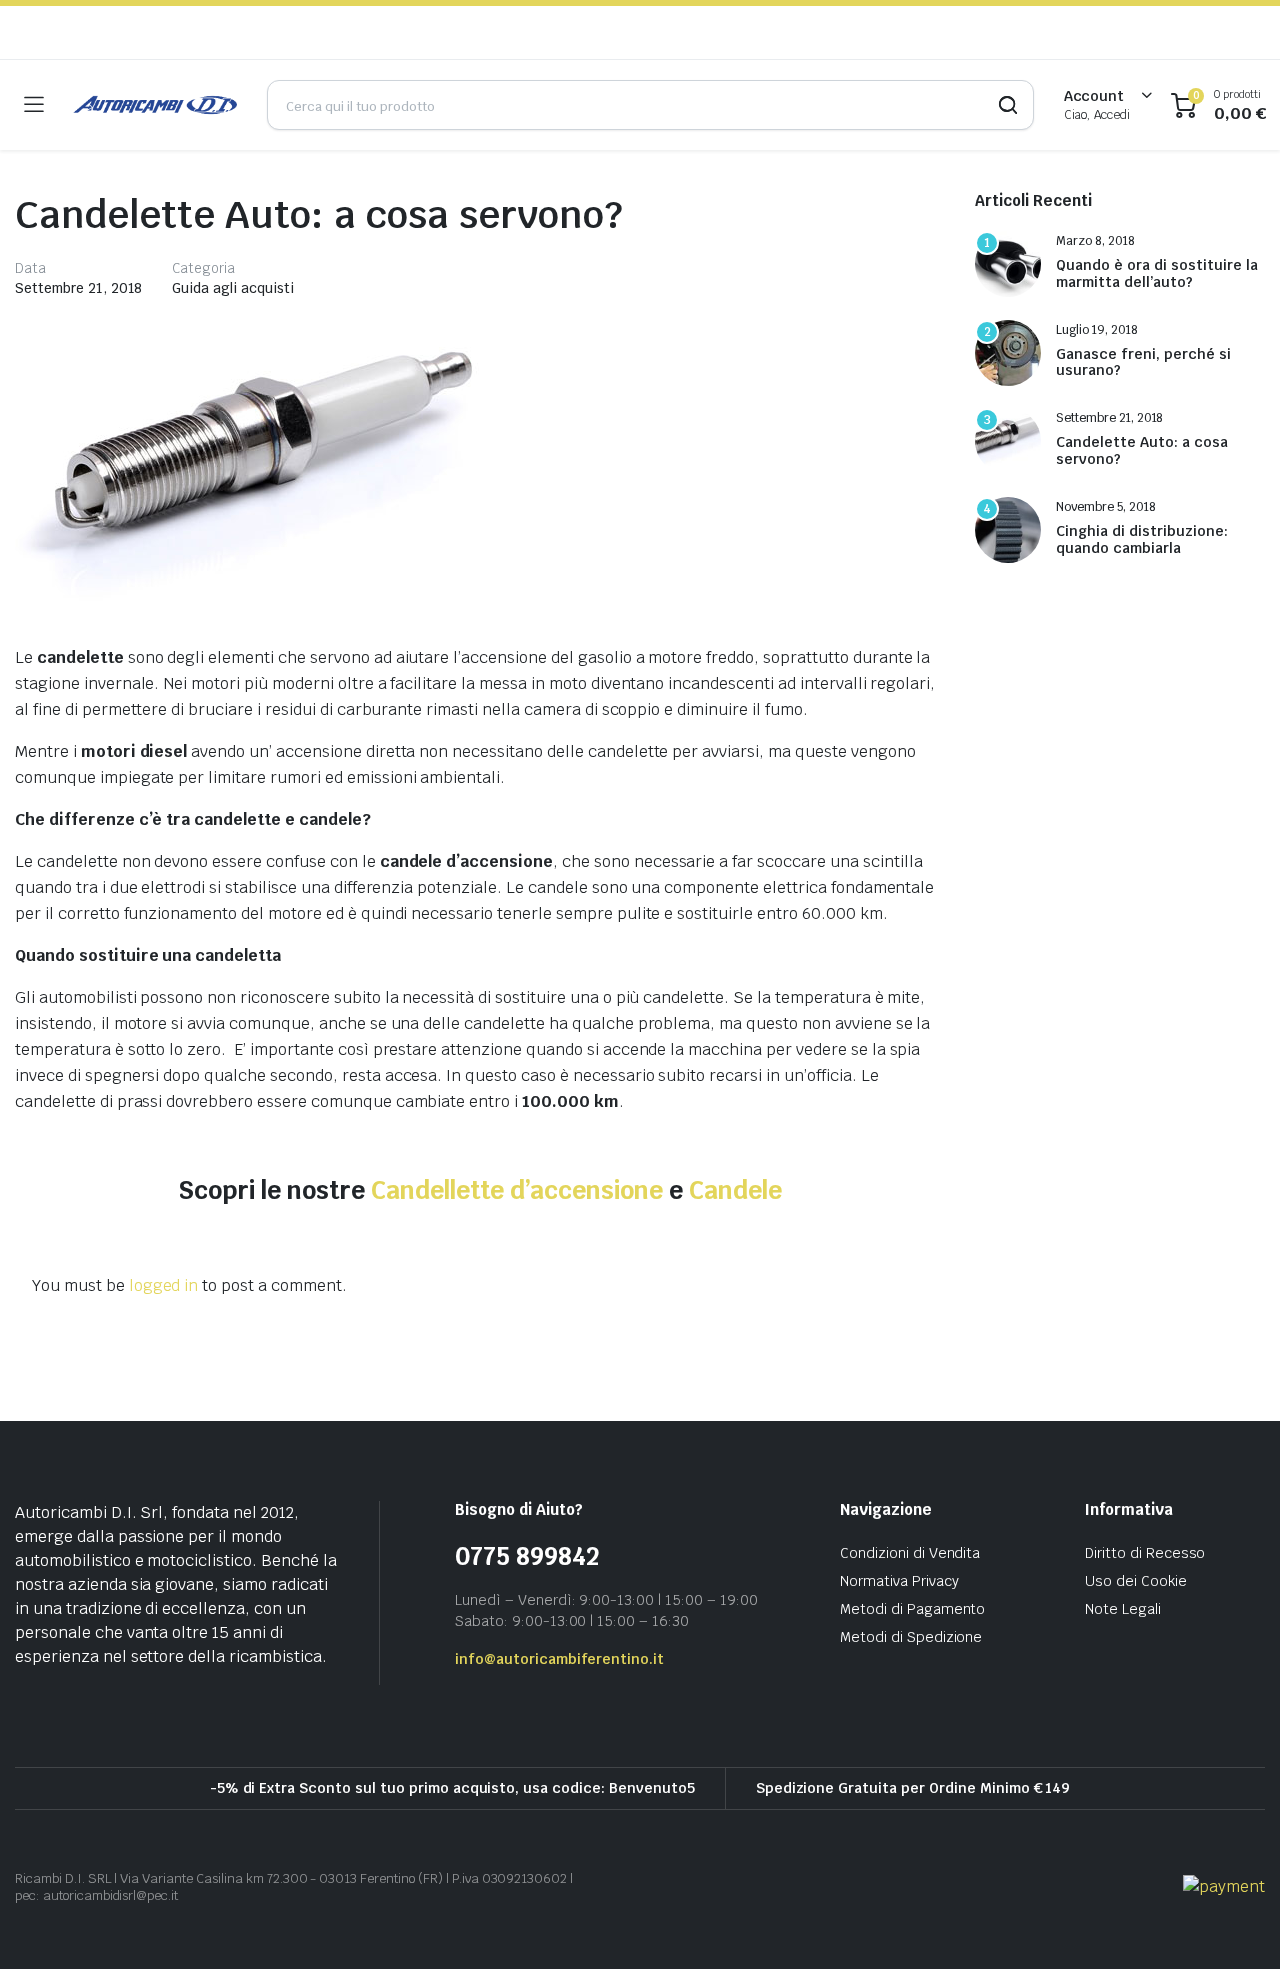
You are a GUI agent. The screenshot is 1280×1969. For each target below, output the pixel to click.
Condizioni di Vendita (910, 1553)
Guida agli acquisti (232, 288)
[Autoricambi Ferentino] (155, 105)
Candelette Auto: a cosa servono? (1142, 451)
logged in (164, 1285)
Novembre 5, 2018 (1106, 507)
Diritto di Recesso (1145, 1553)
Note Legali (1123, 1609)
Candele (735, 1190)
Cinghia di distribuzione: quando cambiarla (1142, 540)
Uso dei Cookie (1136, 1581)
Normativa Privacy (899, 1581)
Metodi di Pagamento (912, 1609)
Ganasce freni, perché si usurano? (1143, 363)
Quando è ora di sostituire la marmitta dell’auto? (1157, 274)
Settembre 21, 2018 (78, 288)
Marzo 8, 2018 (1095, 241)
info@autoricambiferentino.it (559, 1659)
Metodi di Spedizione (911, 1637)
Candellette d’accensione (517, 1190)
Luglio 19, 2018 (1097, 330)
